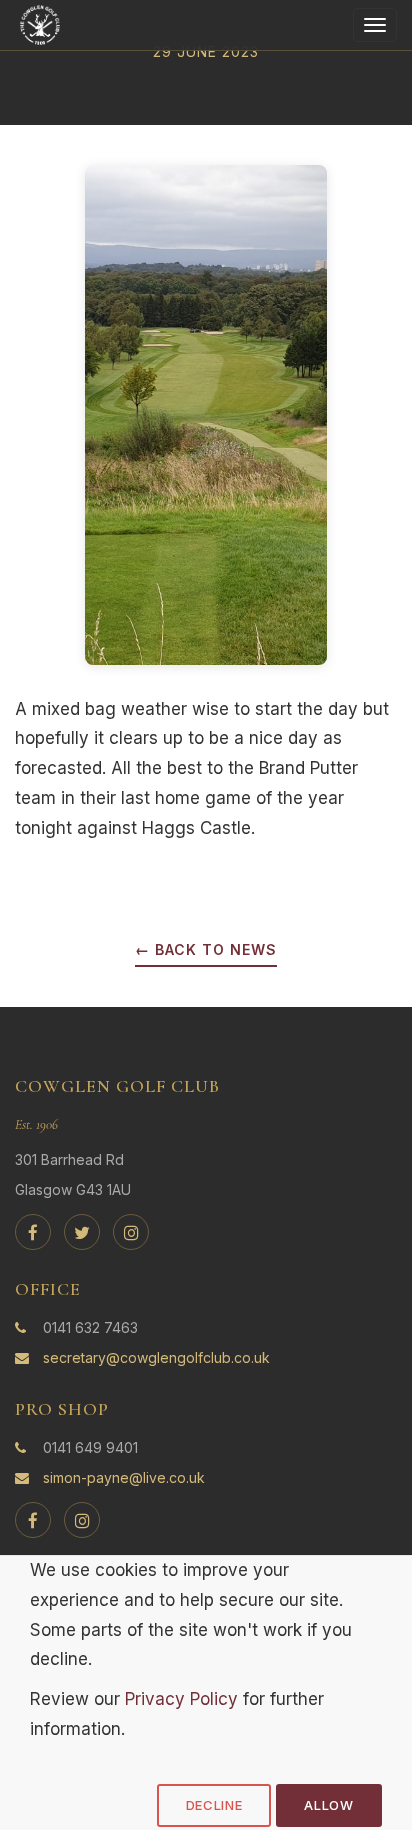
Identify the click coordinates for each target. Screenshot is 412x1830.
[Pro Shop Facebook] (33, 1520)
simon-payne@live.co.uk (124, 1477)
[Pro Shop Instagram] (82, 1520)
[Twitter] (82, 1232)
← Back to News (206, 949)
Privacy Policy (181, 1699)
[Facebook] (33, 1232)
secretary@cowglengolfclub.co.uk (156, 1357)
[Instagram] (131, 1232)
